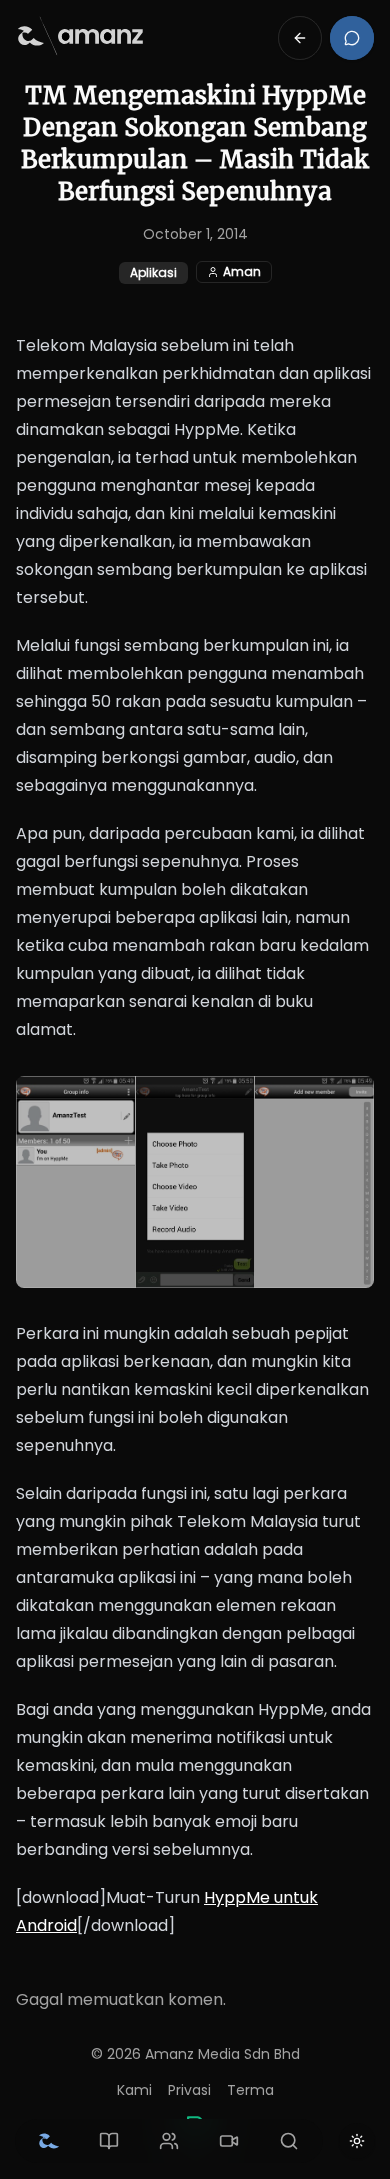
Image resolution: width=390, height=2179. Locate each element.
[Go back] (300, 38)
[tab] (49, 2141)
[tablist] (169, 2141)
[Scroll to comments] (352, 38)
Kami (134, 2090)
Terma (250, 2090)
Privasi (189, 2090)
